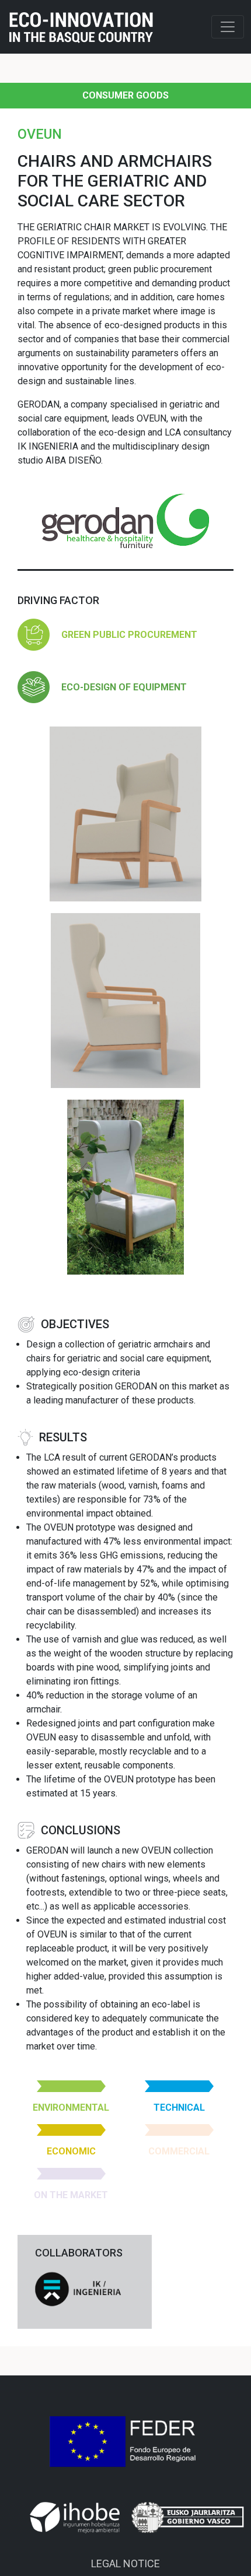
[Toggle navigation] (228, 27)
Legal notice (125, 2563)
